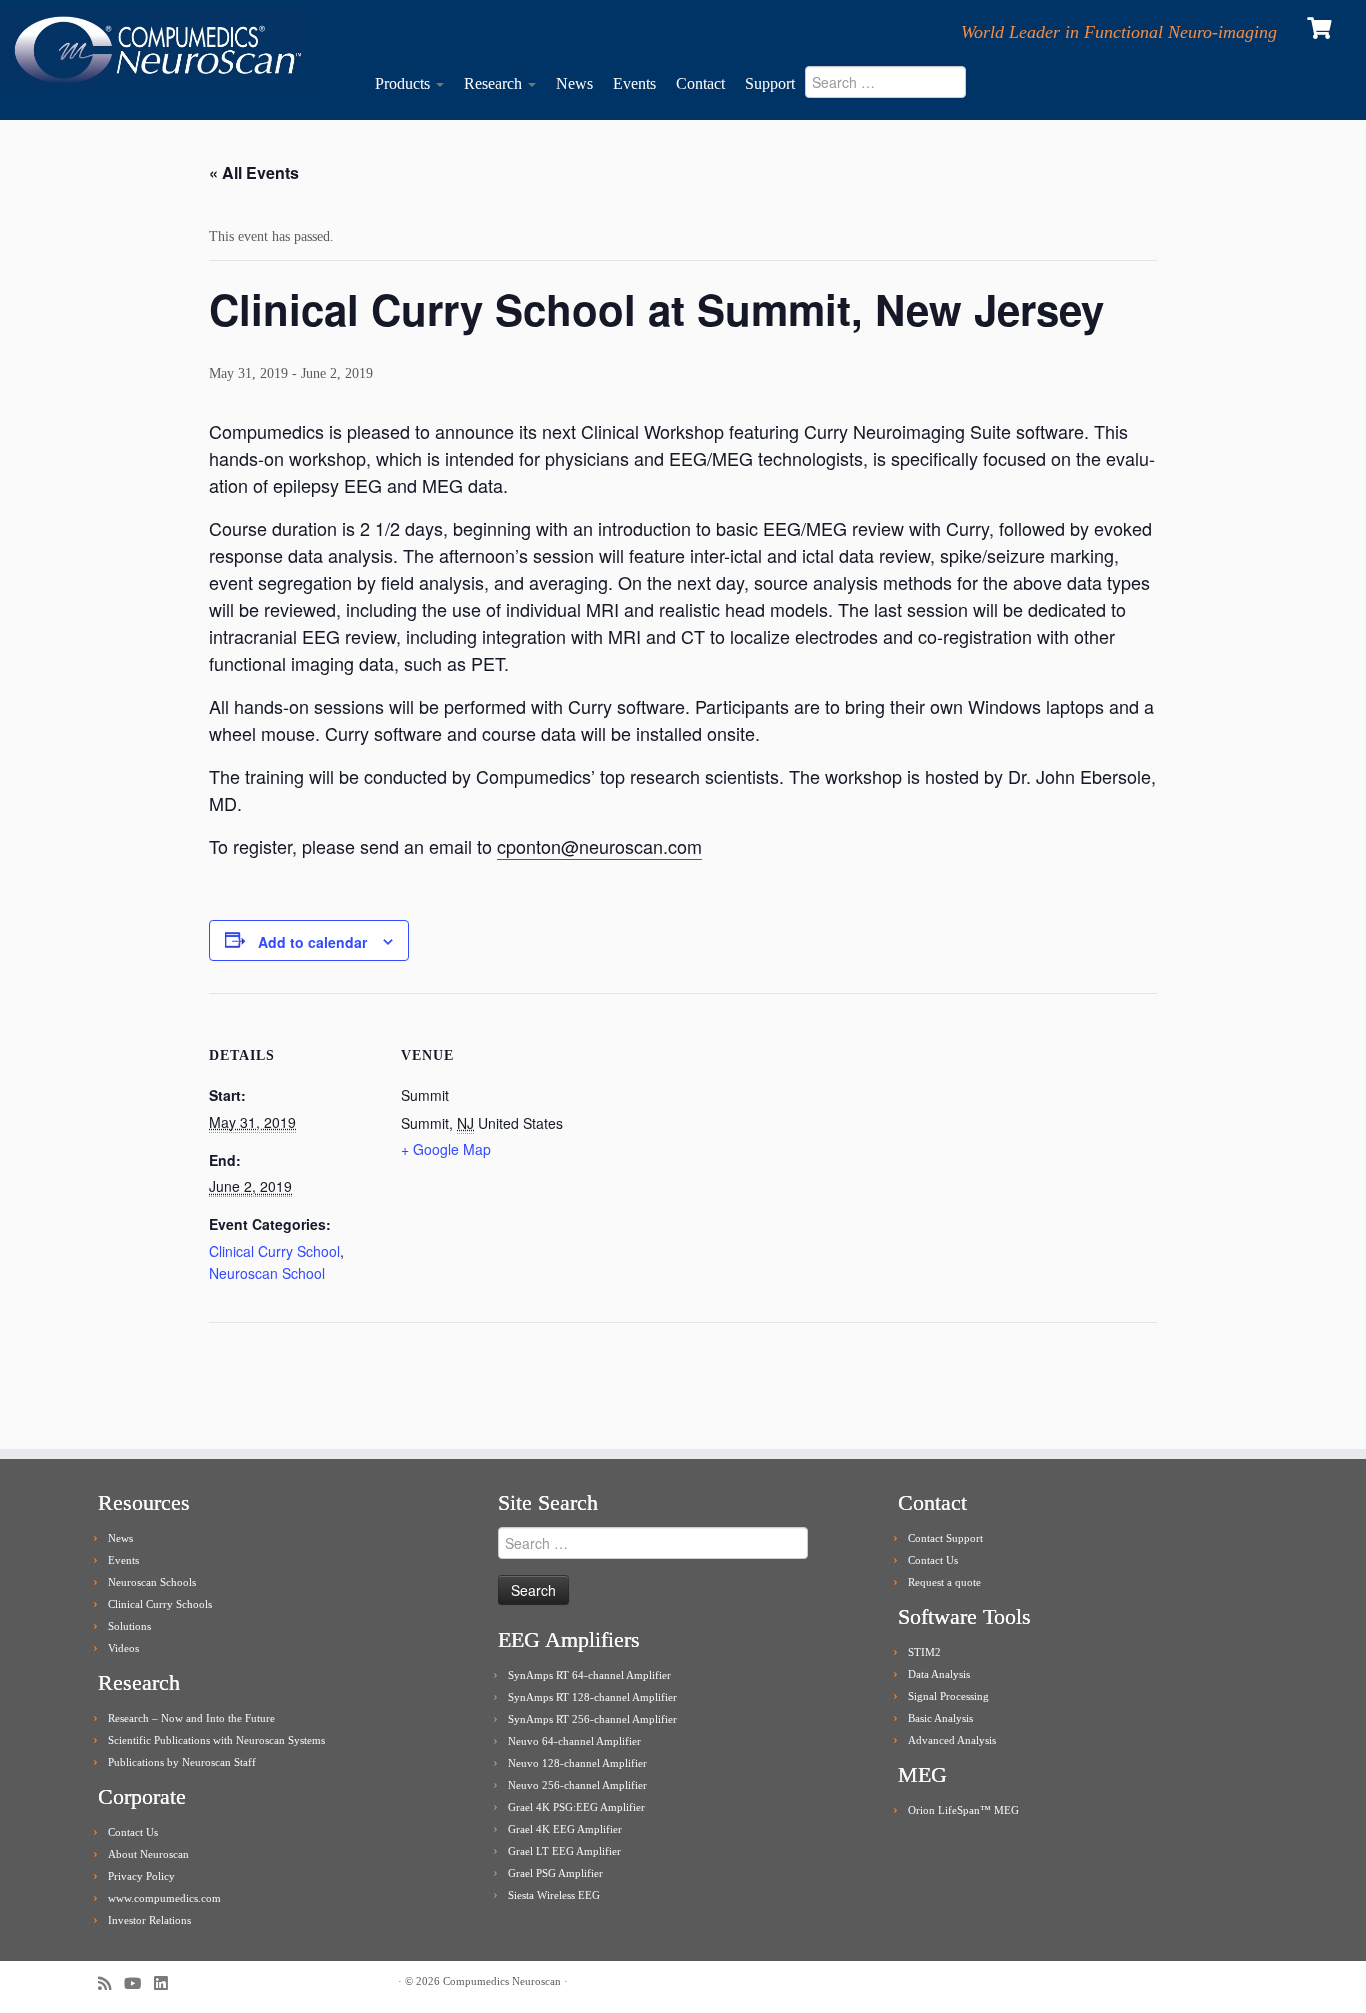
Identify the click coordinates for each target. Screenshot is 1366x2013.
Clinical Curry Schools (160, 1604)
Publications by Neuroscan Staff (182, 1762)
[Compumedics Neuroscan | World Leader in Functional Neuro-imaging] (157, 51)
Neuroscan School (267, 1273)
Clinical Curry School (274, 1251)
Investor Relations (149, 1920)
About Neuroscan (148, 1854)
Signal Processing (948, 1696)
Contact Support (945, 1538)
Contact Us (133, 1832)
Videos (123, 1648)
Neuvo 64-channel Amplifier (574, 1741)
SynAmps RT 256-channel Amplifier (592, 1719)
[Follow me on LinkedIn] (167, 1983)
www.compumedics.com (164, 1898)
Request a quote (944, 1582)
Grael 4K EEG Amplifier (565, 1829)
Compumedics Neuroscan (502, 1981)
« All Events (254, 172)
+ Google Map (446, 1149)
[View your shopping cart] (1321, 26)
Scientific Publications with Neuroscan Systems (216, 1740)
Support (770, 83)
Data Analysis (939, 1674)
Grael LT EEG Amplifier (564, 1851)
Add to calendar (312, 942)
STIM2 (924, 1652)
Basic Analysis (940, 1718)
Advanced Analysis (952, 1740)
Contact (700, 83)
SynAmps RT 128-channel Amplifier (592, 1697)
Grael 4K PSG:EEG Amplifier (576, 1807)
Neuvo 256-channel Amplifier (577, 1785)
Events (634, 83)
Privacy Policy (141, 1876)
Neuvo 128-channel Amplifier (577, 1763)
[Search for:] (896, 87)
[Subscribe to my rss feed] (111, 1983)
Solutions (129, 1626)
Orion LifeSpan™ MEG (963, 1810)
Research (495, 83)
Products (404, 83)
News (574, 83)
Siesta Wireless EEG (554, 1895)
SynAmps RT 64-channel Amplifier (589, 1675)
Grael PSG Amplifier (555, 1873)
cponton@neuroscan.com (599, 846)
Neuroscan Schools (152, 1582)
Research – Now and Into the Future (191, 1718)
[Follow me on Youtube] (139, 1983)
